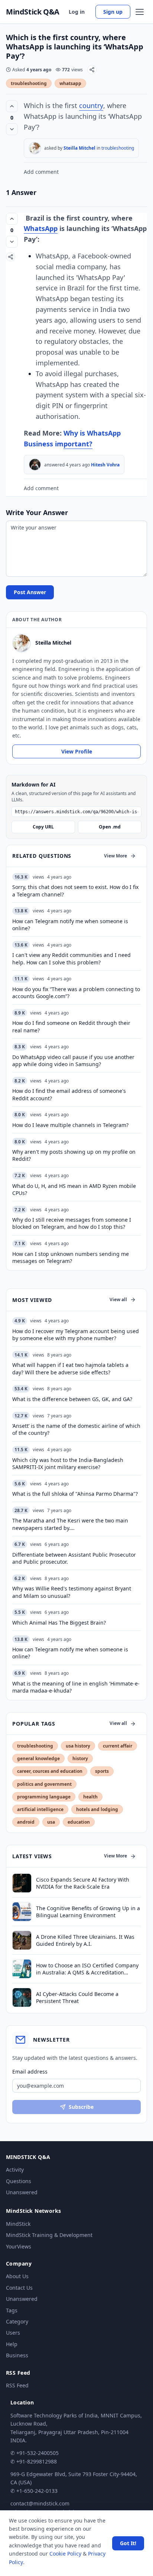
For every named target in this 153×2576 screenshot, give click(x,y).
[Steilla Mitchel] (35, 148)
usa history (78, 1746)
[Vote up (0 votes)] (12, 106)
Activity (15, 2170)
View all (118, 1300)
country (91, 105)
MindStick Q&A (33, 12)
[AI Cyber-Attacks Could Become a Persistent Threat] (22, 1997)
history (80, 1758)
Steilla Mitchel (79, 148)
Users (13, 2333)
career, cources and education (50, 1771)
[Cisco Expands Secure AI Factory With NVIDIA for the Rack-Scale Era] (22, 1883)
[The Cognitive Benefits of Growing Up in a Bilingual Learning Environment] (22, 1912)
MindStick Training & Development (49, 2235)
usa (51, 1822)
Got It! (128, 2543)
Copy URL (43, 827)
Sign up (113, 12)
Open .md (110, 827)
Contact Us (19, 2288)
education (79, 1822)
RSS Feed (17, 2385)
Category (17, 2321)
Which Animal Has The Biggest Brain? (59, 1623)
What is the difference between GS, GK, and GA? (72, 1399)
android (26, 1822)
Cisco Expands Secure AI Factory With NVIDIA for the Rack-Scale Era (83, 1883)
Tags (12, 2310)
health (90, 1797)
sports (102, 1771)
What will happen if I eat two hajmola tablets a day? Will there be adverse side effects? (70, 1368)
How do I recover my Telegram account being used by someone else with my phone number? (76, 1335)
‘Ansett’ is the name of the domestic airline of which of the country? (76, 1429)
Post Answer (30, 592)
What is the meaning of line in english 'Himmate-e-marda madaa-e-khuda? (76, 1687)
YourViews (19, 2246)
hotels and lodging (97, 1809)
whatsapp (70, 83)
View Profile (77, 751)
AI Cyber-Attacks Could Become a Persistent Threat (77, 1997)
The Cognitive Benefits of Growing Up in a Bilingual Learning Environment (88, 1912)
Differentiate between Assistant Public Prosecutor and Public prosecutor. (74, 1558)
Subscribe (81, 2107)
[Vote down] (12, 129)
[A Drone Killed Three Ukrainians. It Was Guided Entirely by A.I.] (22, 1940)
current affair (118, 1746)
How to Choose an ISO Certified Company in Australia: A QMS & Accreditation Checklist (87, 1969)
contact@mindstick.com (40, 2503)
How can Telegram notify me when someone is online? (70, 1653)
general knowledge (38, 1758)
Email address (30, 2072)
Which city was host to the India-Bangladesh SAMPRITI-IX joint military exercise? (68, 1463)
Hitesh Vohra (105, 465)
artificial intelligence (40, 1809)
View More (115, 856)
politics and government (44, 1784)
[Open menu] (140, 12)
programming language (44, 1797)
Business (17, 2355)
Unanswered (22, 2192)
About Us (17, 2276)
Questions (19, 2181)
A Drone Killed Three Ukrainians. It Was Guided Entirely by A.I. (85, 1940)
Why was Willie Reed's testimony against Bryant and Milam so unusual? (72, 1592)
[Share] (92, 70)
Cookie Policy (65, 2554)
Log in (77, 12)
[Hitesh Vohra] (35, 465)
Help (12, 2344)
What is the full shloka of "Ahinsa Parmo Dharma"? (75, 1494)
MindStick (18, 2224)
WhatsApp (41, 228)
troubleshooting (29, 83)
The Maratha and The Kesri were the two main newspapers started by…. (70, 1524)
